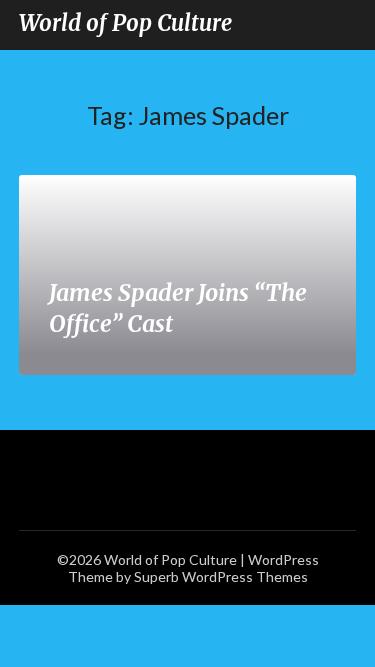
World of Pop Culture (125, 23)
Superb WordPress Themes (221, 576)
